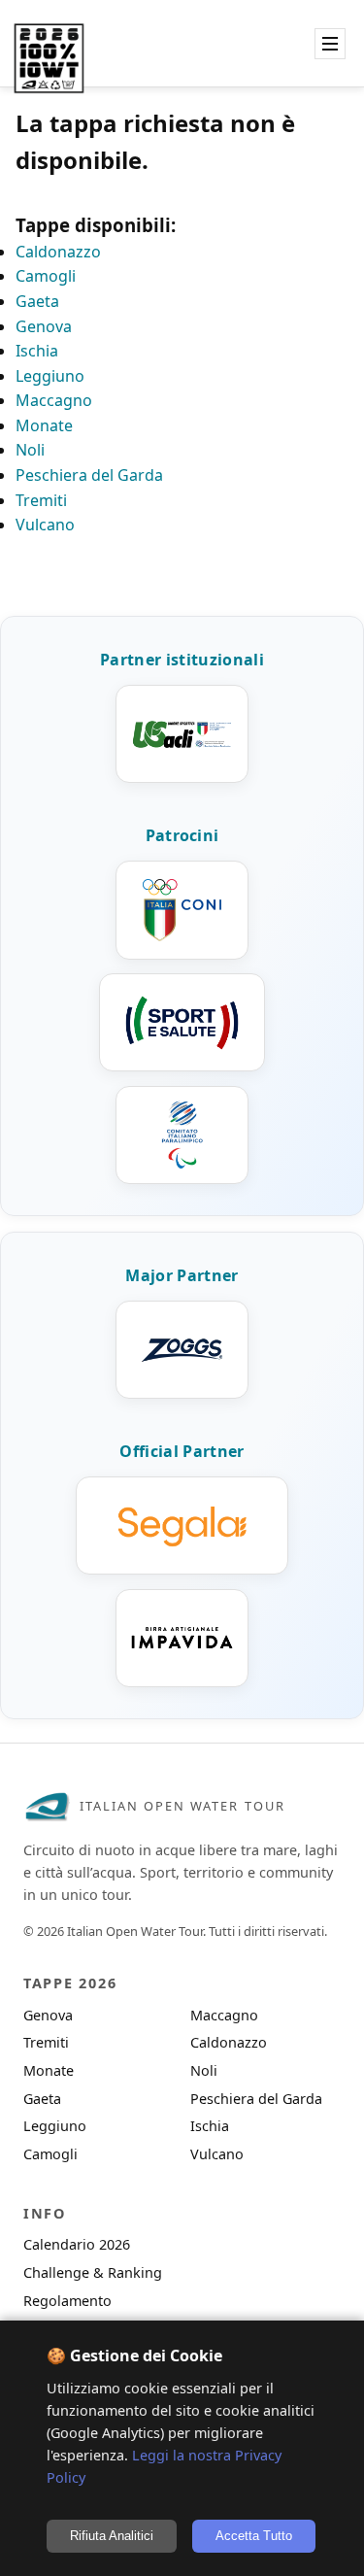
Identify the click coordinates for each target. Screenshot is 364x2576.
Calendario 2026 (77, 2244)
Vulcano (45, 525)
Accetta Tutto (254, 2536)
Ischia (37, 351)
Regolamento (67, 2301)
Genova (44, 326)
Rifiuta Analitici (112, 2536)
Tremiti (41, 500)
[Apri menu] (330, 44)
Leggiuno (50, 376)
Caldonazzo (58, 252)
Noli (30, 450)
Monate (44, 425)
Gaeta (37, 301)
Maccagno (54, 400)
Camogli (46, 276)
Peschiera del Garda (89, 475)
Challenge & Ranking (93, 2272)
